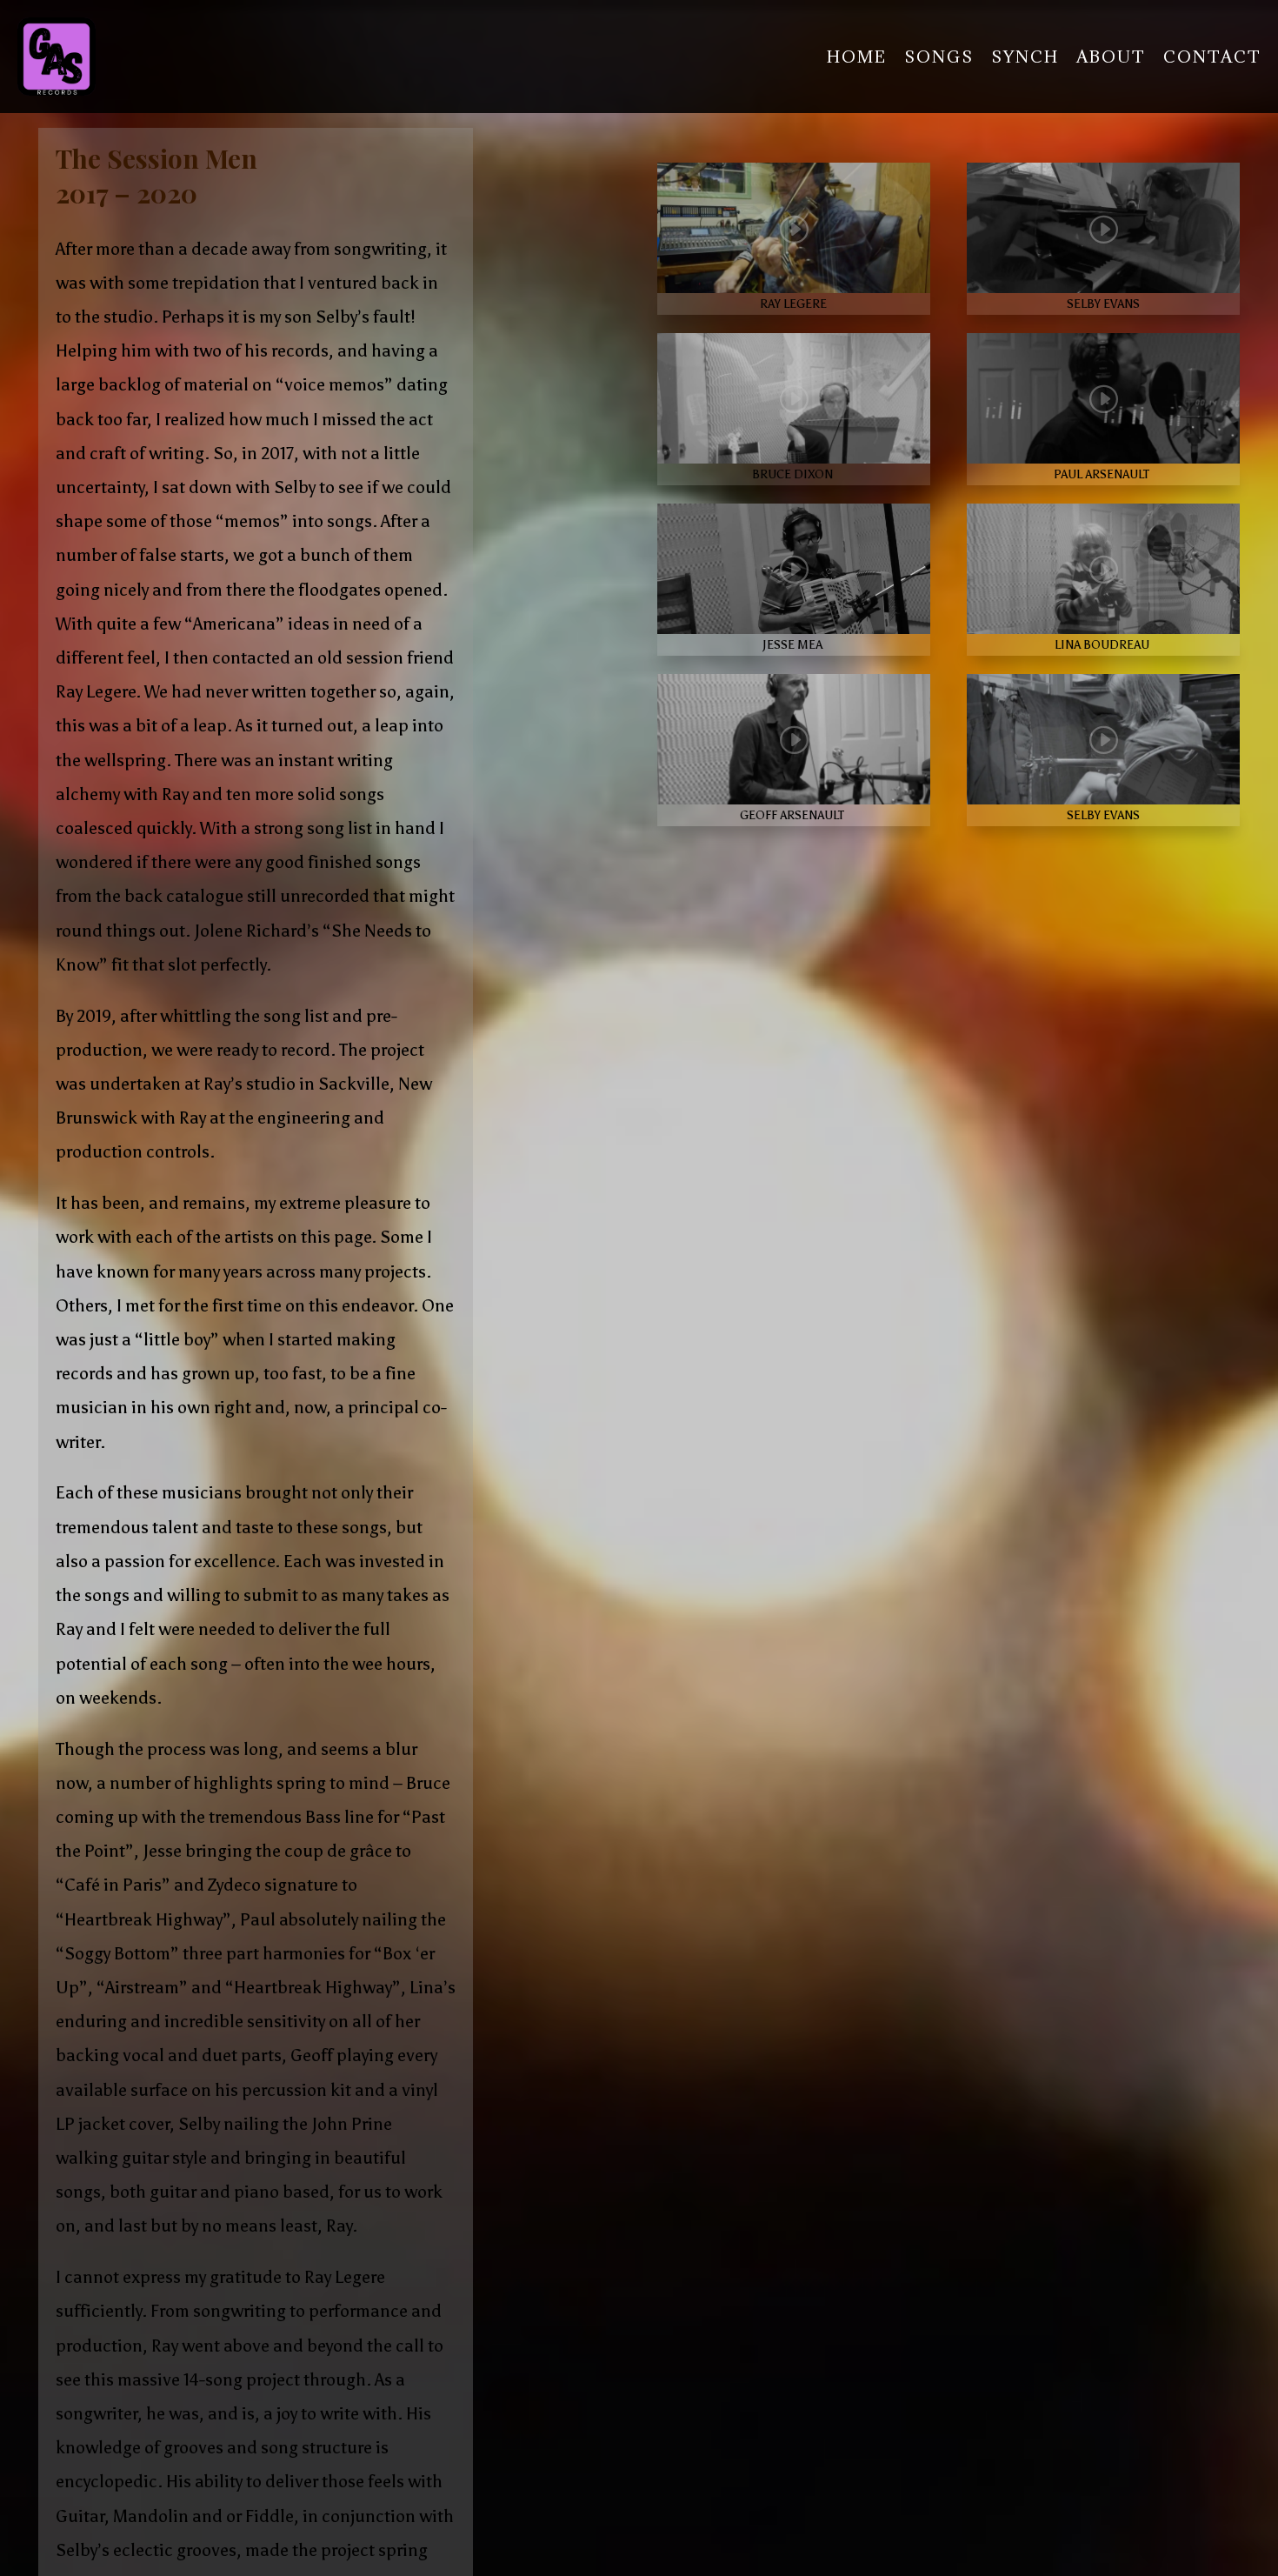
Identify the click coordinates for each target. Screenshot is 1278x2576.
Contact (1212, 57)
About (1111, 57)
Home (857, 57)
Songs (939, 57)
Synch (1025, 57)
